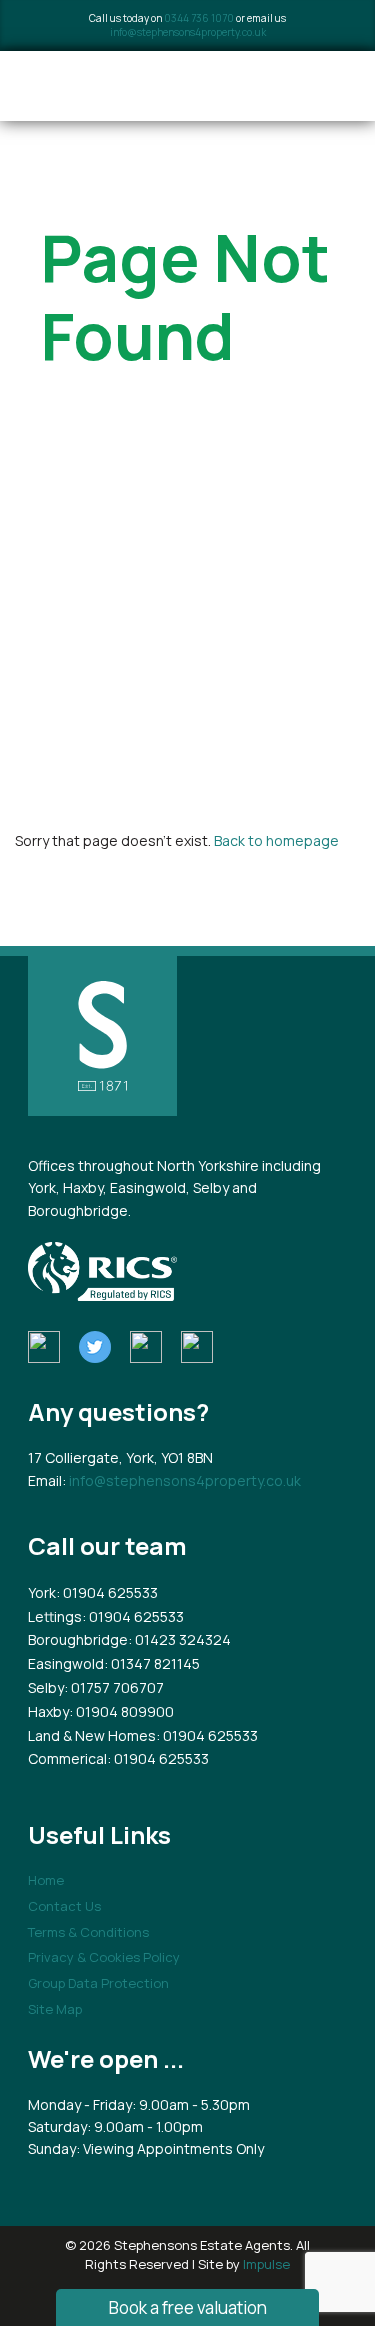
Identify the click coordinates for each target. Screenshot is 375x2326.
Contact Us (64, 1906)
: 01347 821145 (152, 1663)
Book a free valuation (188, 2307)
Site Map (55, 2009)
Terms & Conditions (88, 1932)
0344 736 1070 (199, 18)
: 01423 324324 (179, 1639)
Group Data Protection (98, 1983)
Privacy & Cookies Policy (104, 1957)
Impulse (266, 2264)
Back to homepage (276, 840)
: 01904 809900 (121, 1711)
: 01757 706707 (114, 1687)
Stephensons (142, 86)
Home (46, 1880)
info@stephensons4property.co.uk (188, 32)
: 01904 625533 (107, 1592)
